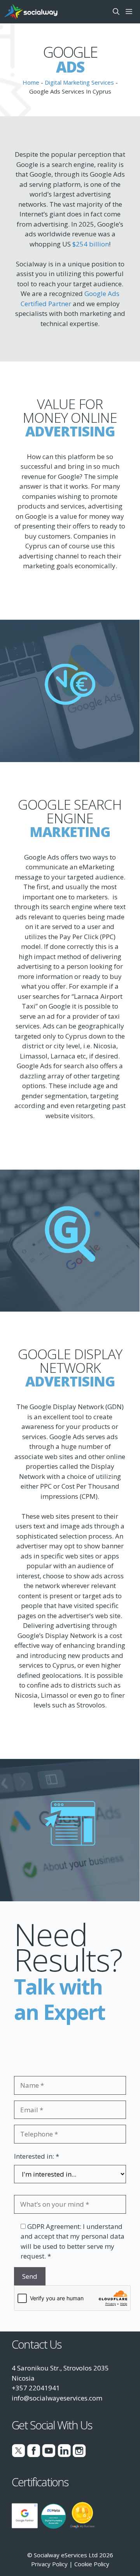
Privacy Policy (49, 2564)
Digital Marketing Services (79, 82)
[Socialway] (31, 12)
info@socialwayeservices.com (57, 2398)
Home (31, 82)
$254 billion (91, 244)
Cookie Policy (92, 2564)
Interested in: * (37, 2156)
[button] (116, 12)
